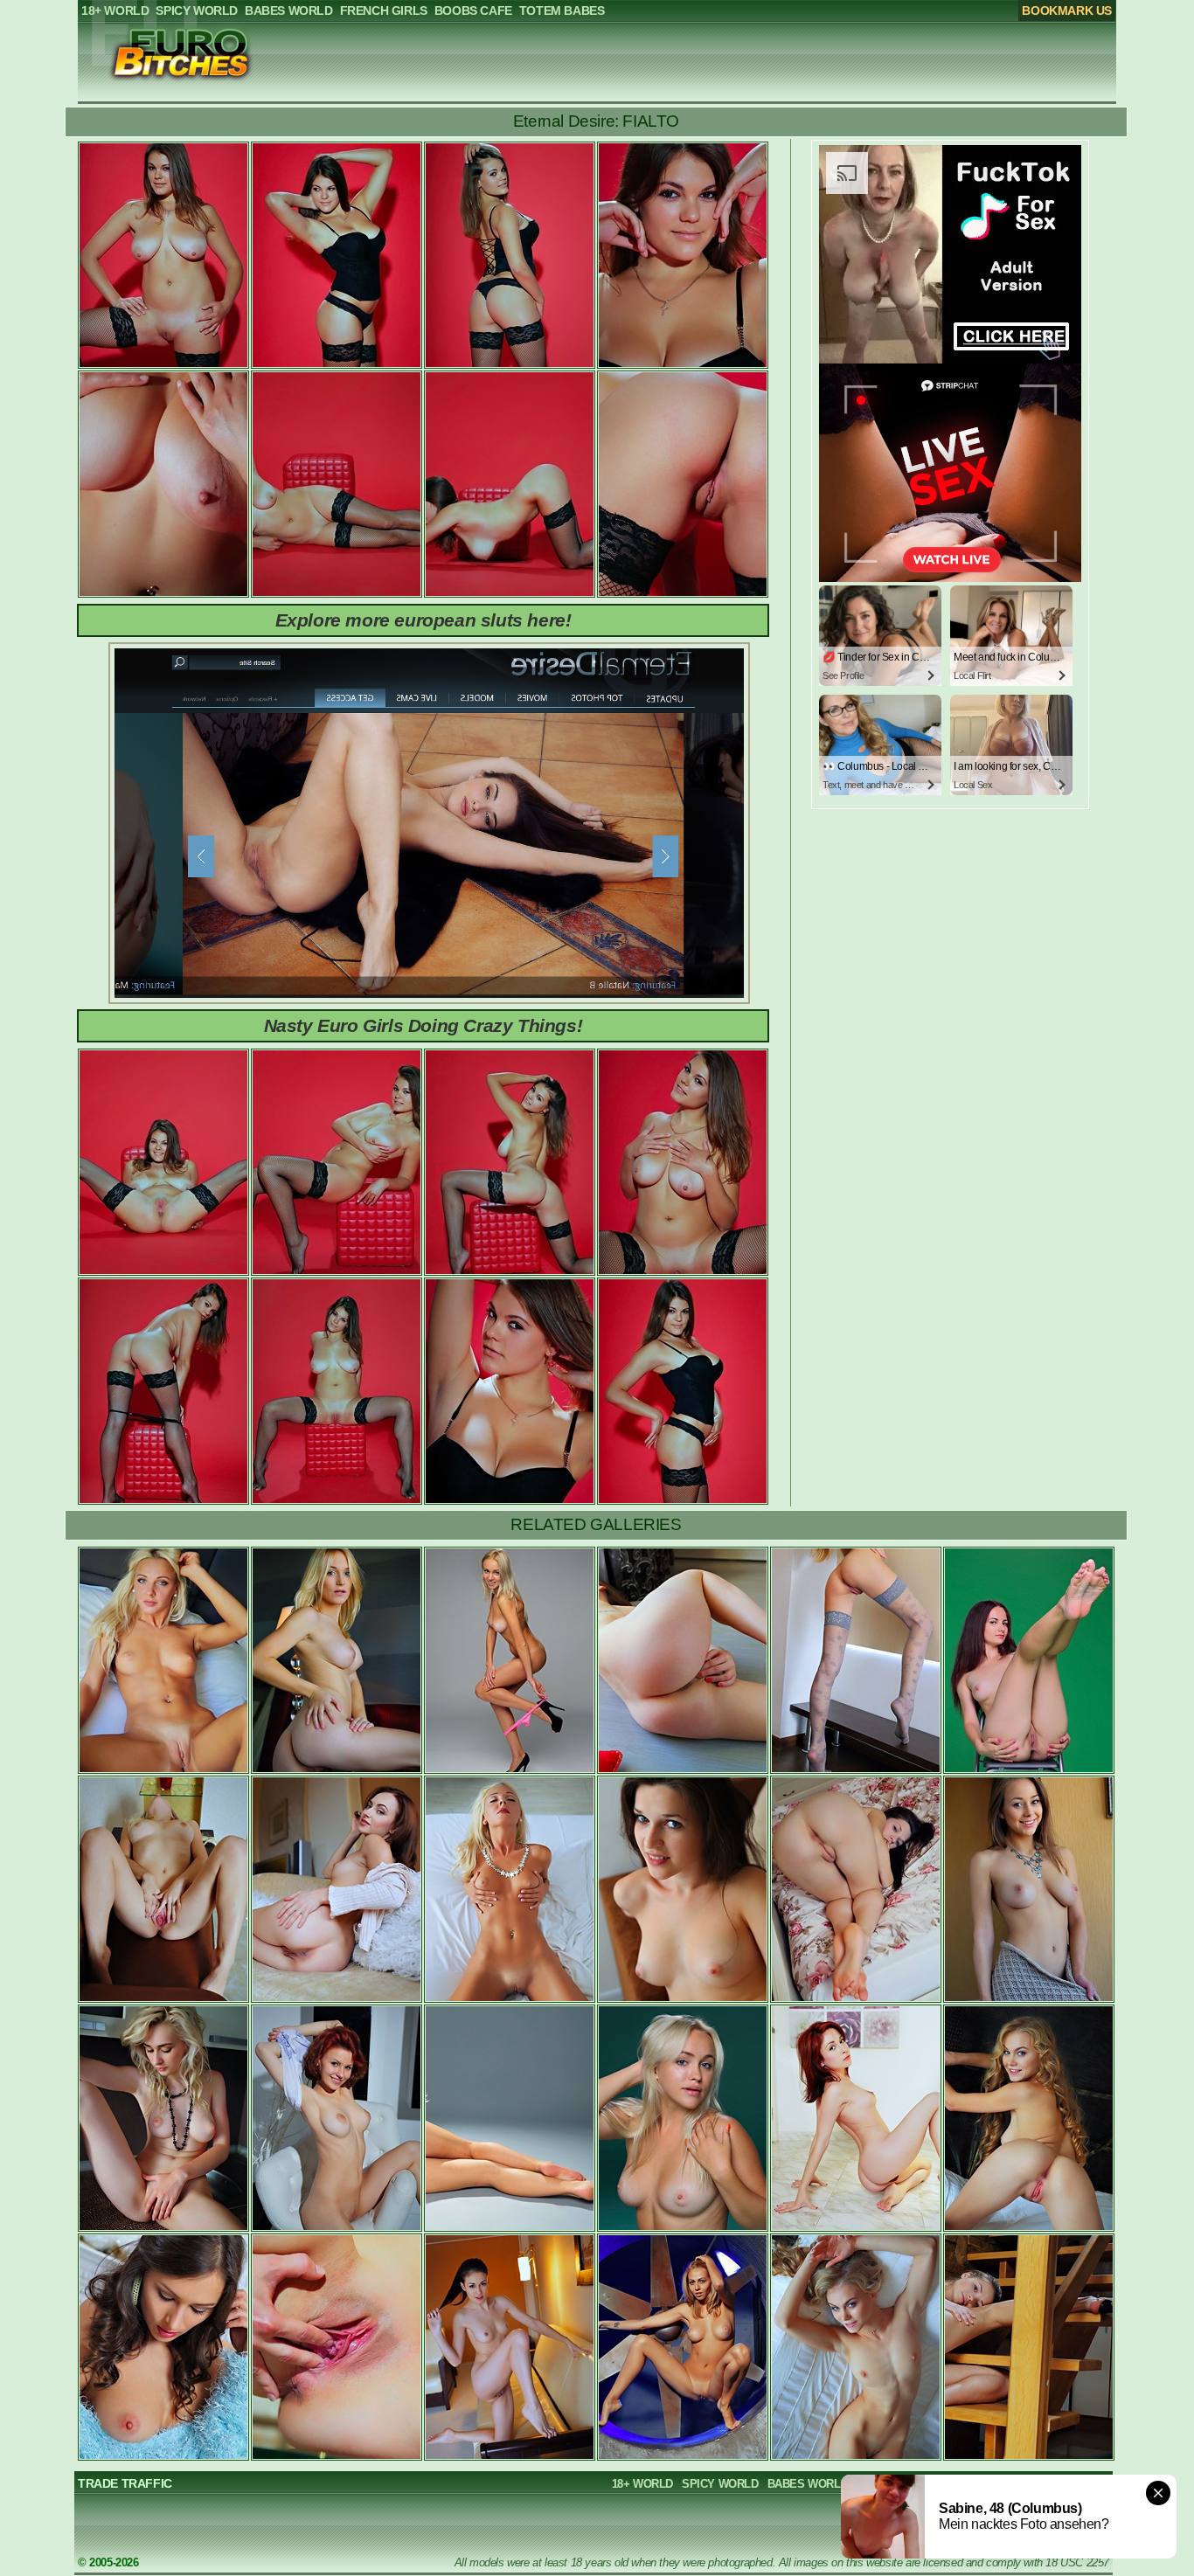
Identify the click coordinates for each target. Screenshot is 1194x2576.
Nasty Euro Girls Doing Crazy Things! (423, 1025)
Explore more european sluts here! (423, 620)
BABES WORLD (808, 2484)
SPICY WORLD (720, 2484)
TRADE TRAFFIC (125, 2483)
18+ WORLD (642, 2484)
